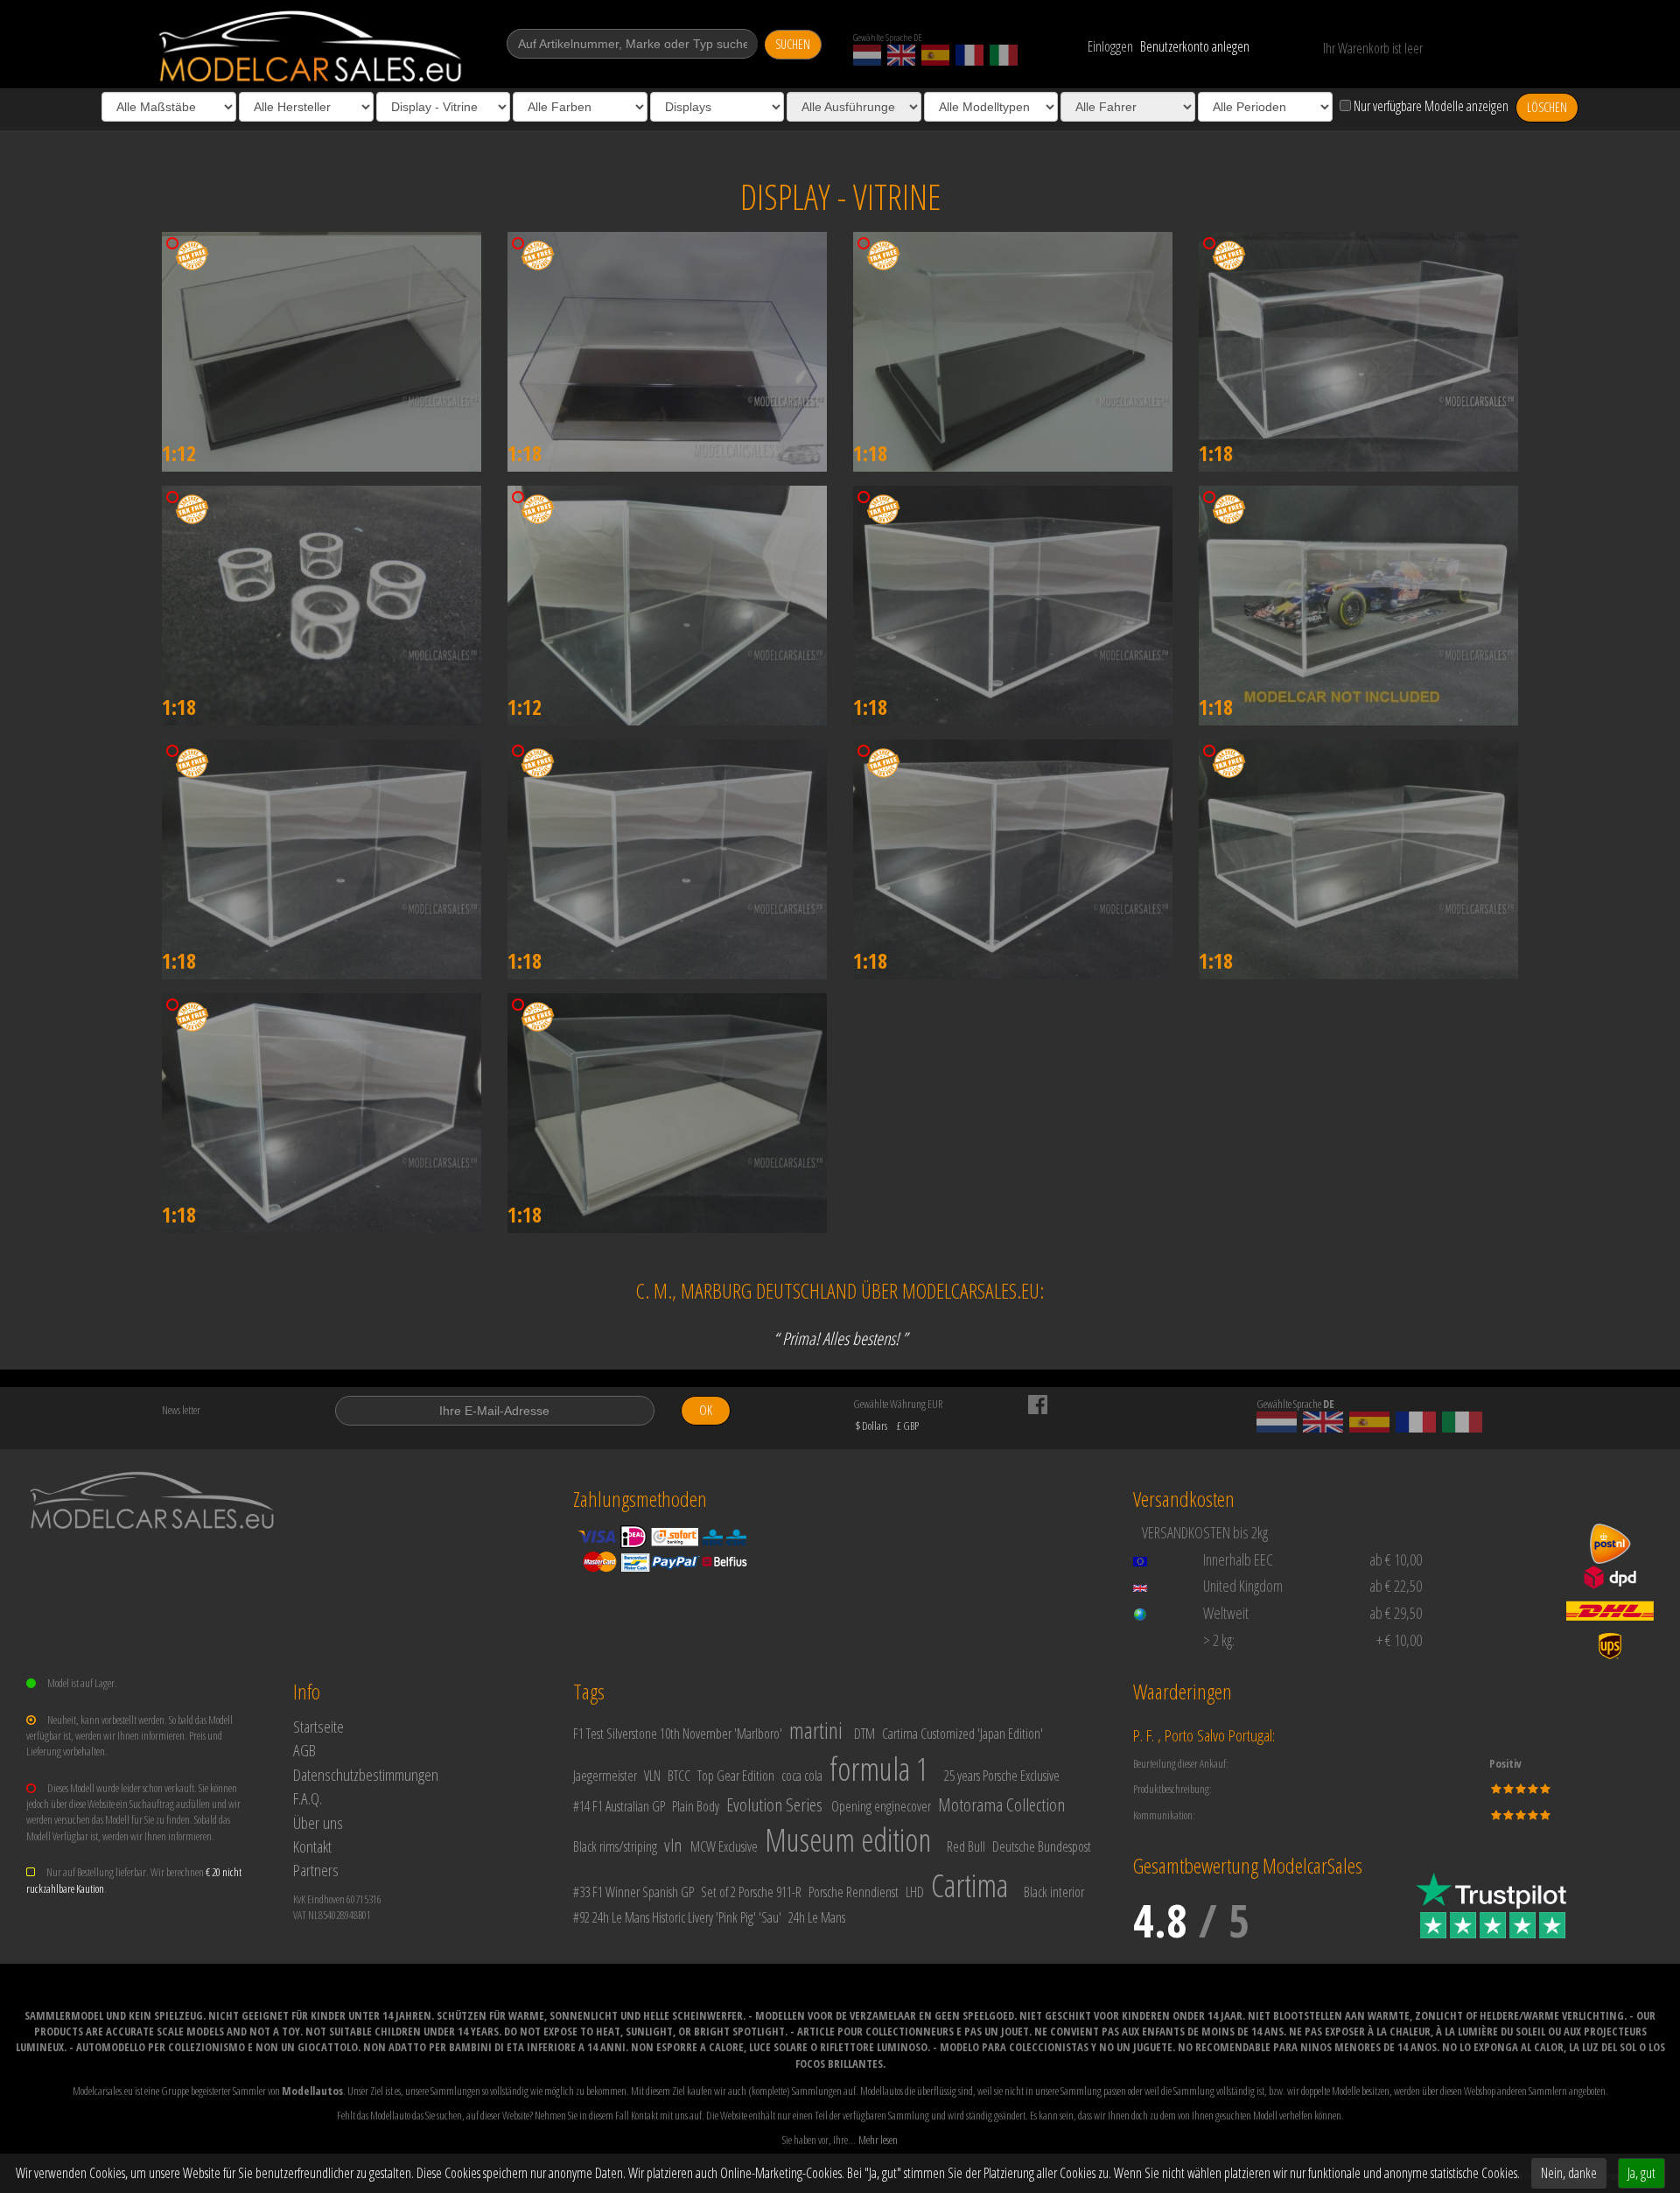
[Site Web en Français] (969, 55)
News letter (181, 1410)
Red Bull (966, 1846)
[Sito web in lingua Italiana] (1004, 55)
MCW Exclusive (724, 1846)
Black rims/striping (615, 1846)
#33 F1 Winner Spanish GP (633, 1892)
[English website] (901, 55)
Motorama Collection (1001, 1804)
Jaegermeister (605, 1776)
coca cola (802, 1776)
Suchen (793, 44)
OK (706, 1410)
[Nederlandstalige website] (867, 55)
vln (673, 1845)
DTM (864, 1734)
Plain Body (696, 1806)
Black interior (1054, 1892)
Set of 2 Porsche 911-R (751, 1892)
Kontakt (312, 1846)
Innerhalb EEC (1238, 1559)
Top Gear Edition (736, 1776)
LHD (915, 1892)
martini (816, 1730)
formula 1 (879, 1769)
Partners (316, 1870)
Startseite (318, 1726)
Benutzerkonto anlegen (1195, 46)
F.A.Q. (308, 1798)
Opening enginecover (881, 1806)
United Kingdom (1243, 1586)
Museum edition (848, 1840)
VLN (652, 1776)
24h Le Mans (817, 1917)
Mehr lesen (878, 2140)
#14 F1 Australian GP (619, 1806)
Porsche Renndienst (854, 1892)
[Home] (312, 46)
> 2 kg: (1219, 1640)
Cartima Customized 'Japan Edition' (962, 1734)
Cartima (969, 1885)
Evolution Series (774, 1804)
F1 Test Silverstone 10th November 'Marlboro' (678, 1734)
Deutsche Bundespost (1042, 1846)
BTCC (679, 1776)
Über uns (318, 1822)
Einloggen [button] (1110, 46)
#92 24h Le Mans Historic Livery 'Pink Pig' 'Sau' (677, 1917)
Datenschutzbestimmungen (366, 1774)
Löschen (1547, 107)
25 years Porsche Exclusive (1002, 1776)
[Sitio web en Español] (935, 55)
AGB (304, 1750)
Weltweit (1226, 1613)
